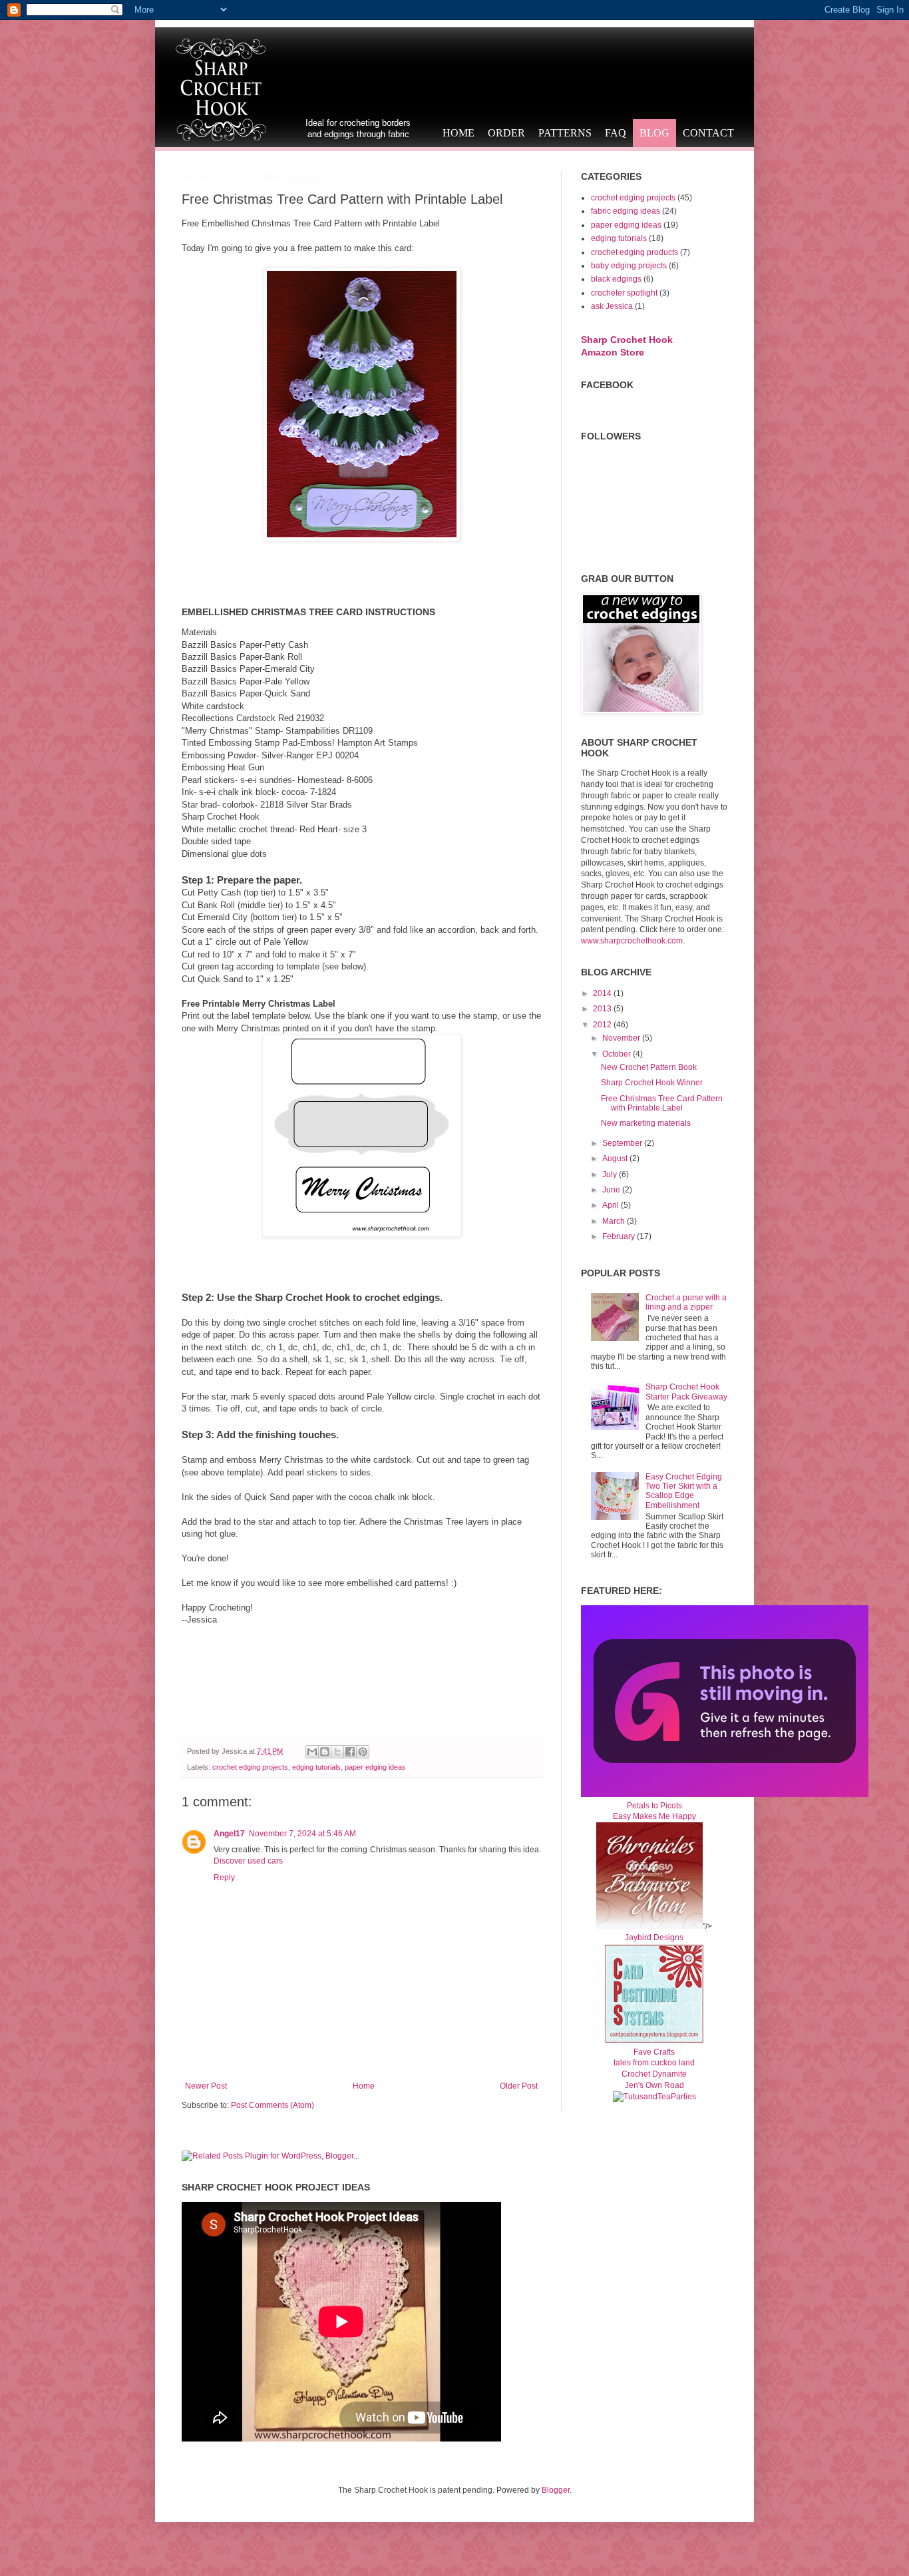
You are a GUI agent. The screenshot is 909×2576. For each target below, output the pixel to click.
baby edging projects (629, 266)
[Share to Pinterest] (363, 1752)
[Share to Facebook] (350, 1752)
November (622, 1038)
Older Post (519, 2086)
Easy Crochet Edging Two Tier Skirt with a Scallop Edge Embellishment (684, 1491)
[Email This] (312, 1752)
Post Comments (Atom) (273, 2105)
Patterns (565, 133)
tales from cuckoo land (654, 2063)
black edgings (616, 279)
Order (506, 133)
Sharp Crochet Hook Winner (652, 1083)
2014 (603, 993)
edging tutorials (316, 1767)
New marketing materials (646, 1123)
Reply (224, 1878)
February (620, 1236)
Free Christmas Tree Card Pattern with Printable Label (662, 1103)
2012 (603, 1025)
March (615, 1221)
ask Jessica (612, 306)
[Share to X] (337, 1752)
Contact (708, 133)
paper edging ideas (375, 1767)
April (612, 1205)
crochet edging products (635, 252)
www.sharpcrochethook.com (632, 941)
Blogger (556, 2490)
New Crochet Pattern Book (649, 1067)
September (623, 1143)
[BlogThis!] (325, 1752)
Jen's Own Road (654, 2085)
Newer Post (206, 2086)
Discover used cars (248, 1861)
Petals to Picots (654, 1806)
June (612, 1190)
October (618, 1054)
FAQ (616, 133)
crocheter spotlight (624, 293)
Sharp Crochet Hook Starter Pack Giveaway (686, 1392)
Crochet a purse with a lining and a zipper (686, 1302)
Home (458, 133)
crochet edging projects (250, 1767)
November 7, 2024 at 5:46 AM (302, 1834)
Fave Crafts (654, 2052)
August (616, 1159)
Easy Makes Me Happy (654, 1816)
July (611, 1174)
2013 (603, 1009)
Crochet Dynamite (654, 2074)
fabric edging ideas (626, 211)
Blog (654, 133)
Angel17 (229, 1834)
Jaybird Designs (654, 1937)
